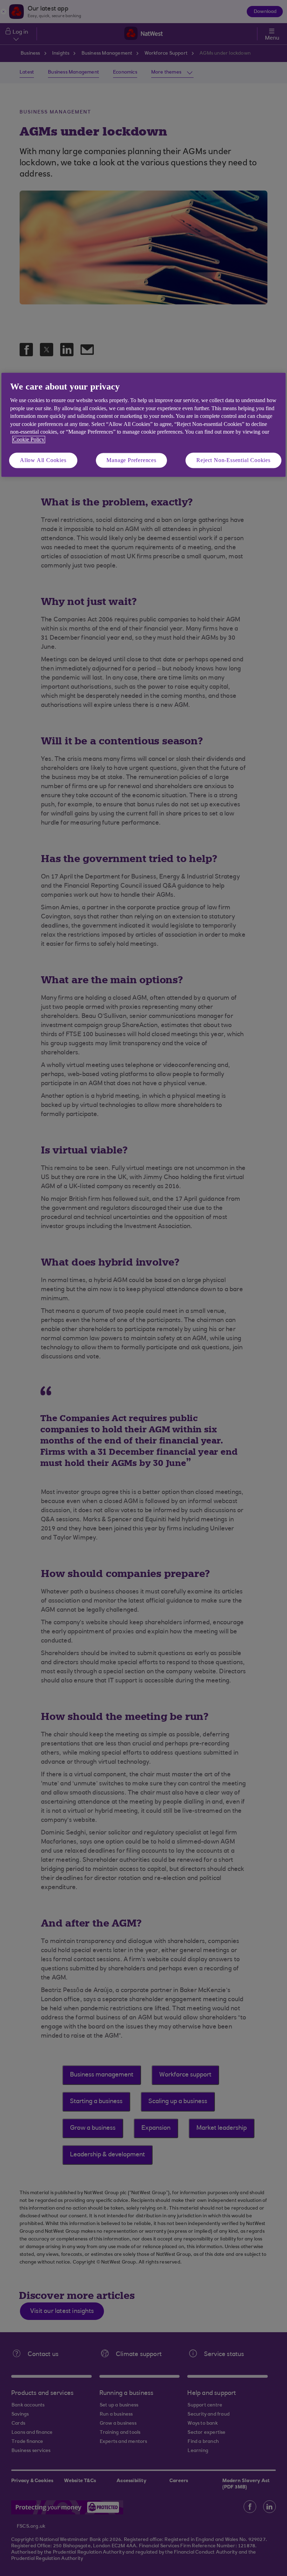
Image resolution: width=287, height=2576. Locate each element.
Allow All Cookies (43, 460)
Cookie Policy (29, 440)
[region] (143, 425)
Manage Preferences (131, 460)
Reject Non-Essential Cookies (233, 460)
